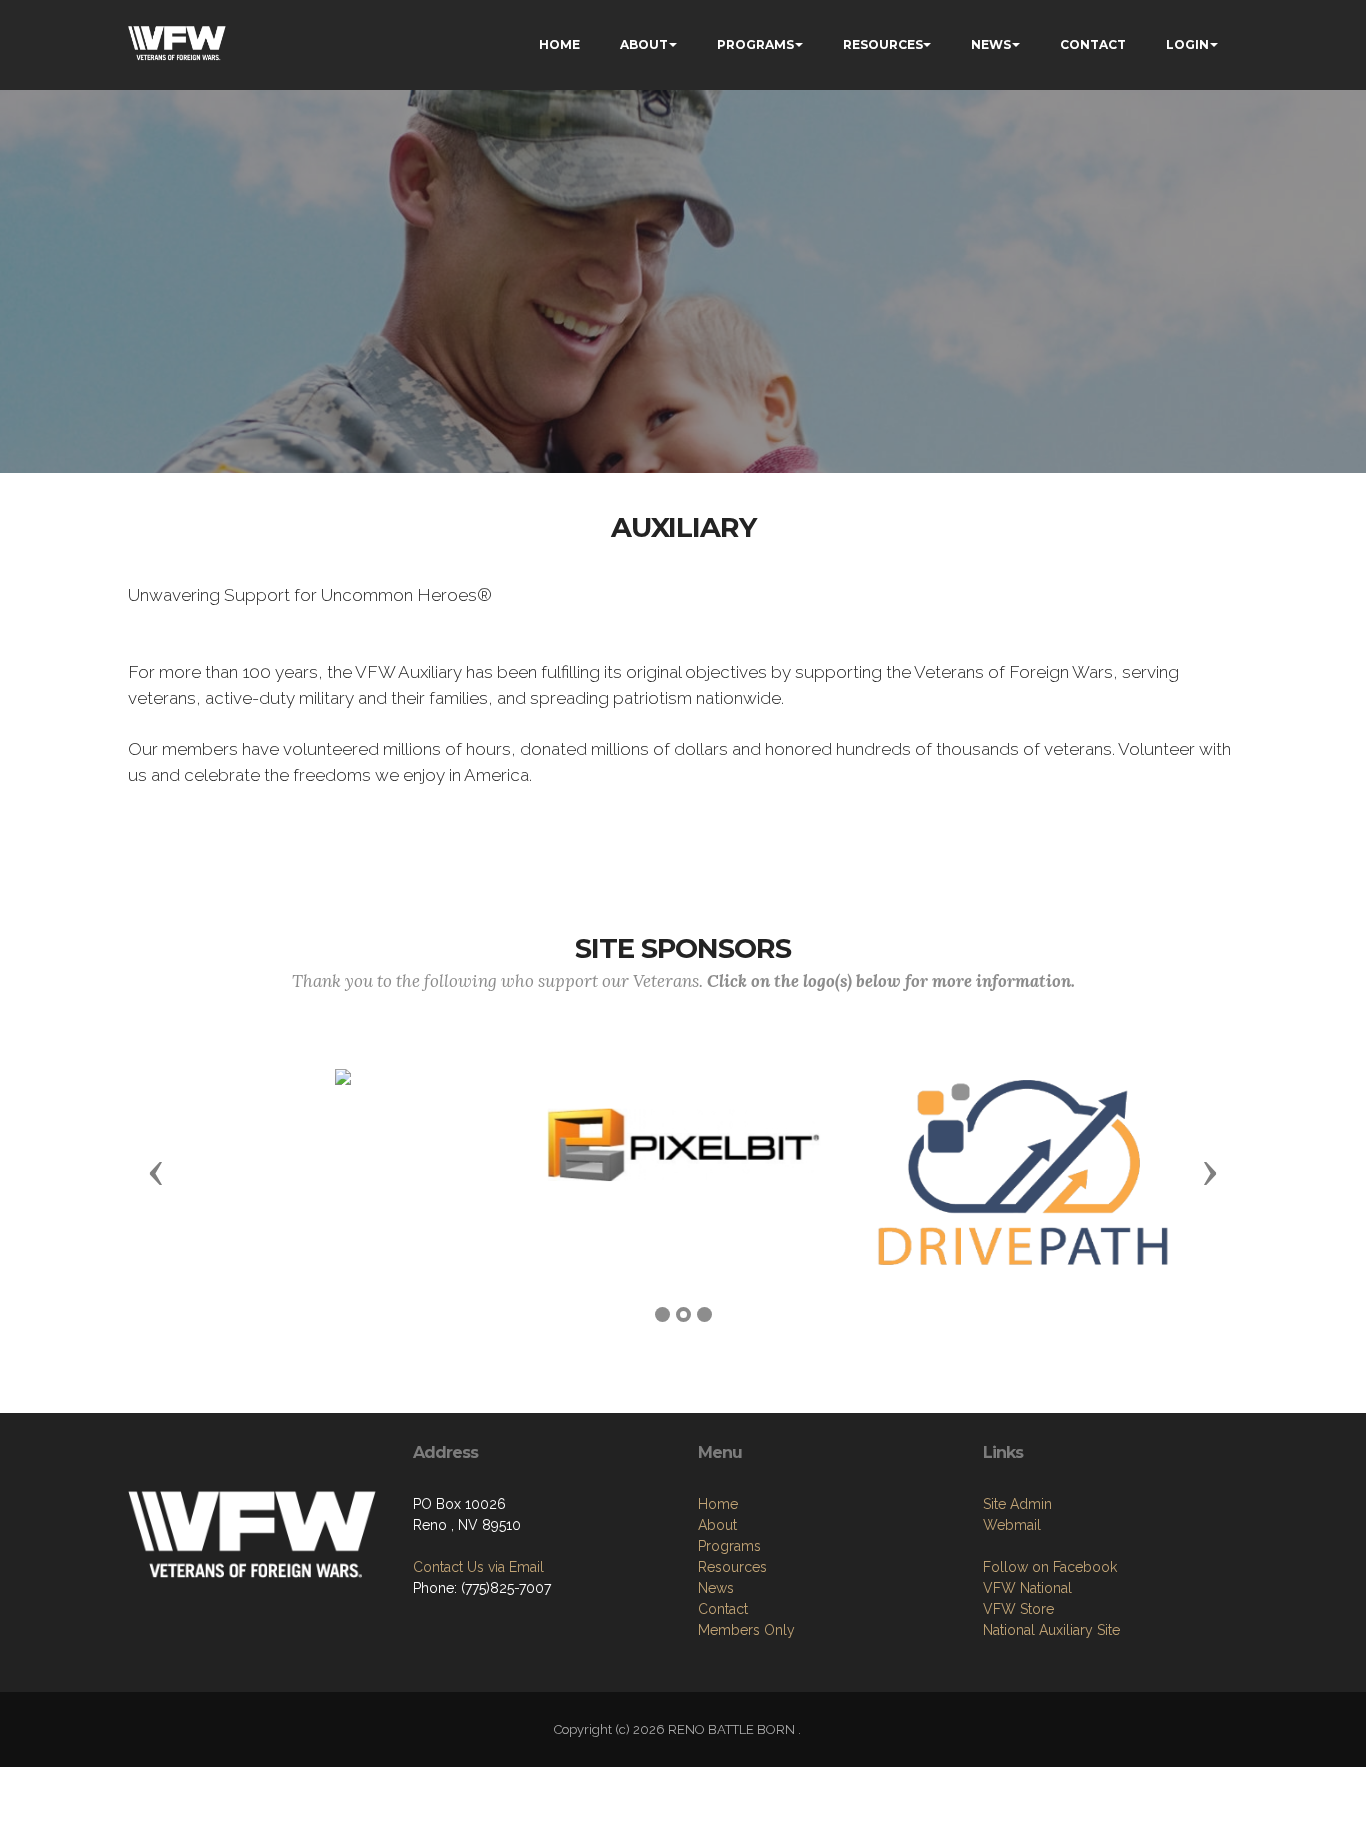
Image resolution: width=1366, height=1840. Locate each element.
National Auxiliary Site (1051, 1630)
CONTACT (1093, 44)
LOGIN (1187, 44)
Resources (732, 1567)
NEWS (991, 44)
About (717, 1525)
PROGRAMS (755, 44)
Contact (723, 1609)
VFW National (1027, 1588)
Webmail (1012, 1525)
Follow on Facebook (1050, 1567)
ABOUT (644, 44)
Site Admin (1017, 1504)
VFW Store (1018, 1609)
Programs (729, 1546)
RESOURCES (883, 44)
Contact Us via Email (478, 1567)
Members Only (746, 1630)
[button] (156, 1172)
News (716, 1588)
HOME (559, 44)
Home (718, 1504)
